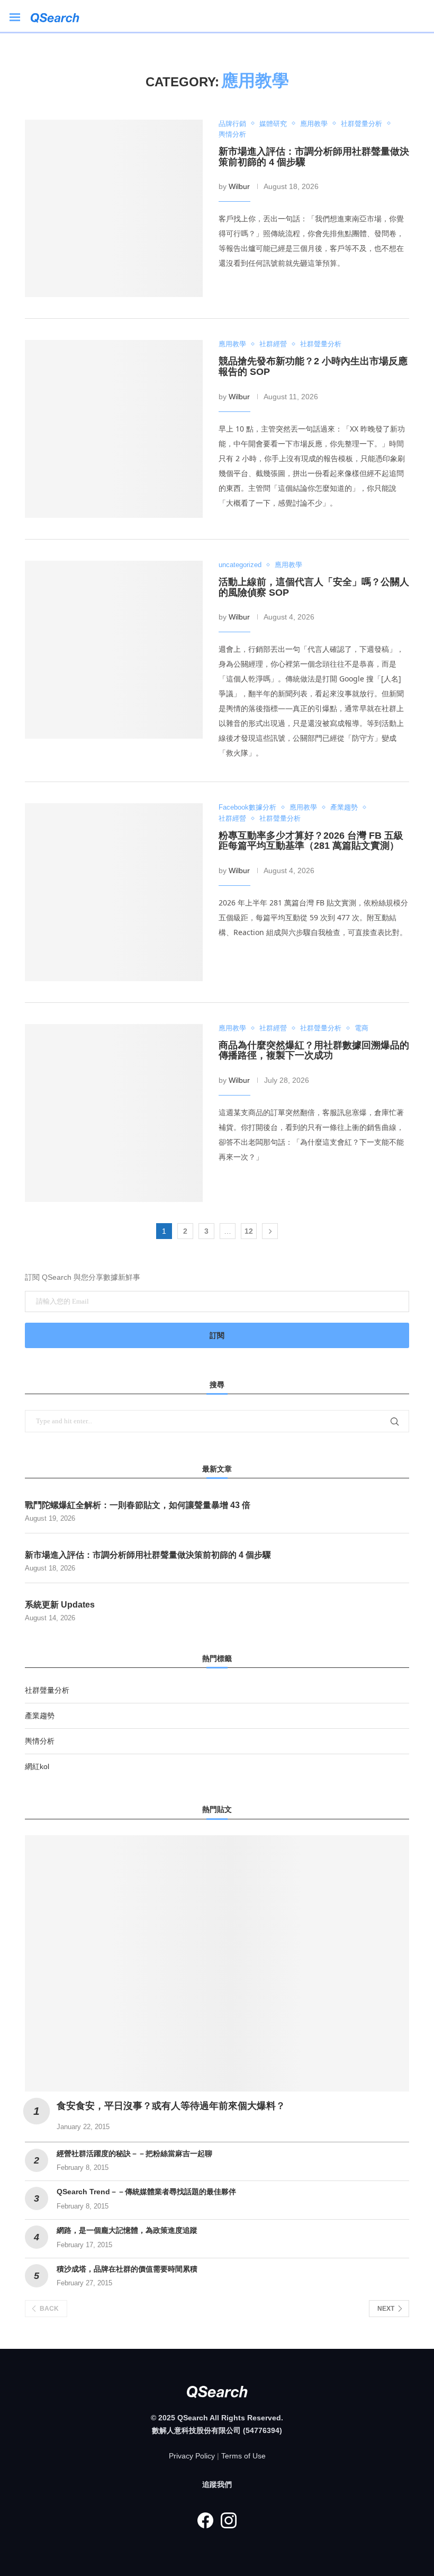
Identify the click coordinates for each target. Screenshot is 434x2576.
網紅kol (37, 1766)
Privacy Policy (192, 2456)
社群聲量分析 (47, 1690)
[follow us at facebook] (205, 2520)
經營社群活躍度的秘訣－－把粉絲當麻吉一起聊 (134, 2153)
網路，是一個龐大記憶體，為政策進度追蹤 (127, 2230)
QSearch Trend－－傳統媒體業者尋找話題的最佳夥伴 (146, 2192)
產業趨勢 (40, 1716)
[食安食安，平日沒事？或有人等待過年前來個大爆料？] (217, 1963)
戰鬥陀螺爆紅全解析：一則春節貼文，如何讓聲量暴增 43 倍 (138, 1505)
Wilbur (239, 186)
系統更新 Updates (60, 1605)
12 (249, 1231)
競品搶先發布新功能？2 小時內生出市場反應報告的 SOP (313, 366)
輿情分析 (40, 1741)
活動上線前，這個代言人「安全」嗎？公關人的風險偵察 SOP (314, 587)
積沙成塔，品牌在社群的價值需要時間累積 (127, 2269)
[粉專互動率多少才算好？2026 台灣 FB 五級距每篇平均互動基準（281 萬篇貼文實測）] (114, 892)
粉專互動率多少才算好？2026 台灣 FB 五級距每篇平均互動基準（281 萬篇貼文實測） (311, 841)
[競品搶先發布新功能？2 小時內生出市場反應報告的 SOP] (114, 429)
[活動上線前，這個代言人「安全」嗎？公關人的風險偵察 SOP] (114, 650)
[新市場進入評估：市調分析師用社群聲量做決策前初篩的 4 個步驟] (114, 209)
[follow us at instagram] (229, 2520)
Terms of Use (243, 2456)
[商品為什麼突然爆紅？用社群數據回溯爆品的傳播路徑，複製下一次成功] (114, 1113)
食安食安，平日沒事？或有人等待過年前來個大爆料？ (171, 2106)
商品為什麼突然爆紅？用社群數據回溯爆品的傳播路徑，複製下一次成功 (314, 1051)
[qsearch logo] (60, 16)
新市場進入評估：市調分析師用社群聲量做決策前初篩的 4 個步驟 (314, 157)
